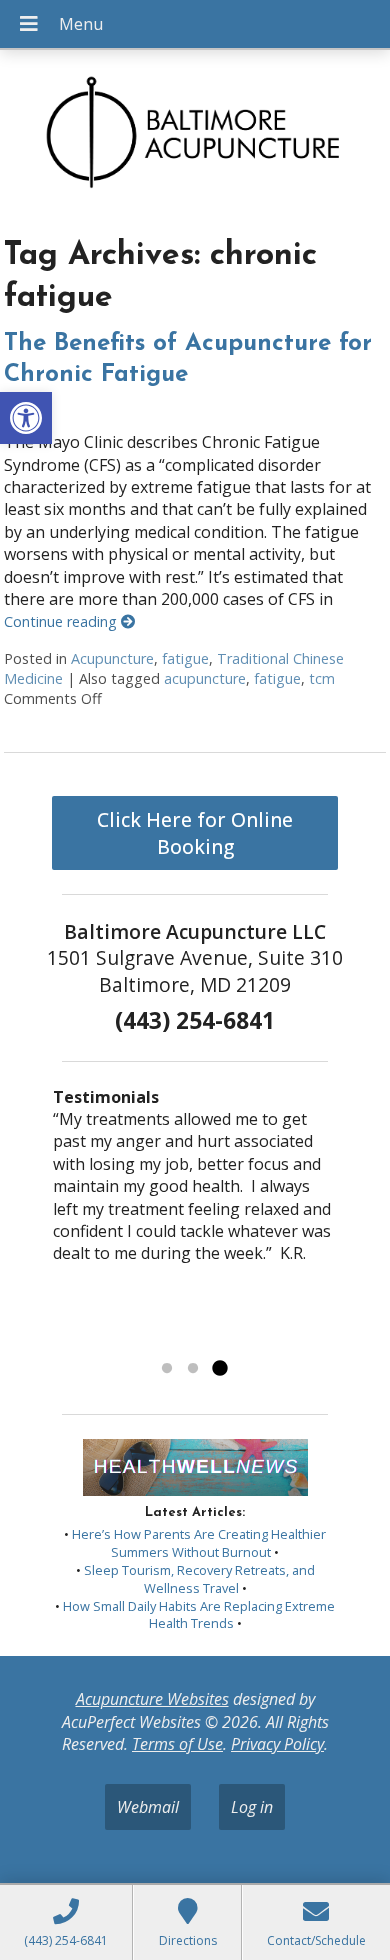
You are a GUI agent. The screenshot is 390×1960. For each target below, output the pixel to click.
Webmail (148, 1807)
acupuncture (205, 678)
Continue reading (62, 621)
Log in (252, 1807)
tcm (322, 678)
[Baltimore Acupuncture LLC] (195, 136)
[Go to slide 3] (219, 1369)
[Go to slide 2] (193, 1369)
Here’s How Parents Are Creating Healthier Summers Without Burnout (199, 1543)
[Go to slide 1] (167, 1369)
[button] (26, 418)
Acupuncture (112, 658)
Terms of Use (177, 1744)
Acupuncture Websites (152, 1699)
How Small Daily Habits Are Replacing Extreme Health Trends (199, 1615)
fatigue (185, 658)
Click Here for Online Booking (195, 833)
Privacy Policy (277, 1744)
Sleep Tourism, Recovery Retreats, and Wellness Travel (199, 1579)
